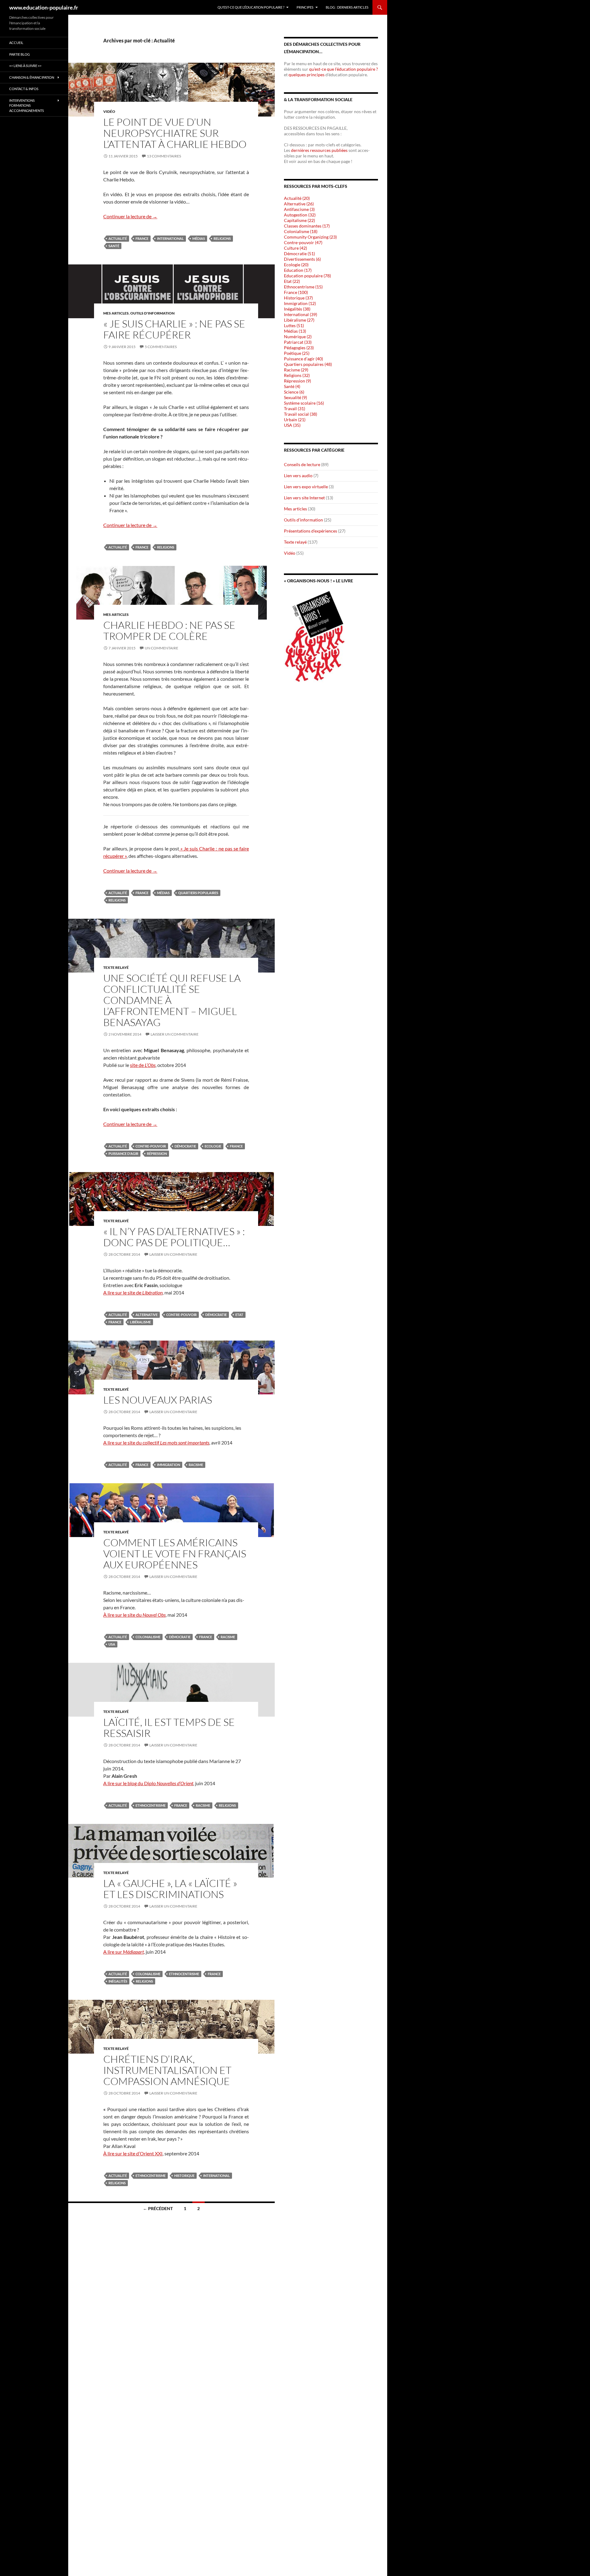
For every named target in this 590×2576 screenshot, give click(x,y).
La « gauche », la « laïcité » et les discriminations (170, 1889)
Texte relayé (116, 967)
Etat (239, 1315)
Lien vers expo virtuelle (306, 487)
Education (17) (298, 270)
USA (112, 1644)
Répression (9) (297, 381)
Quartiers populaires (198, 893)
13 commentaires (164, 156)
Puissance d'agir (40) (303, 359)
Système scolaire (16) (304, 403)
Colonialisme (148, 1637)
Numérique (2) (298, 337)
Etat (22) (292, 281)
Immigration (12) (300, 303)
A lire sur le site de (133, 1292)
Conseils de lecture (302, 464)
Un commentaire (161, 648)
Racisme (196, 1465)
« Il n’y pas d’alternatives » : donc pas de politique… (174, 1237)
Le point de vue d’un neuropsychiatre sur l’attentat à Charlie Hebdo (175, 133)
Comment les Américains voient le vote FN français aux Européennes (175, 1554)
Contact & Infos (24, 89)
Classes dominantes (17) (307, 226)
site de (143, 1065)
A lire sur (124, 1952)
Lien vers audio (298, 476)
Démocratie (185, 1146)
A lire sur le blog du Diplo (148, 1783)
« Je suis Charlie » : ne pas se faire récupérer (174, 329)
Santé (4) (292, 386)
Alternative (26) (299, 204)
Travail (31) (295, 408)
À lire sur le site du (134, 1615)
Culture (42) (295, 248)
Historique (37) (298, 298)
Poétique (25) (297, 353)
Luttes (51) (294, 325)
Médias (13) (295, 331)
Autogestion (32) (300, 215)
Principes (305, 7)
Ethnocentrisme (151, 1805)
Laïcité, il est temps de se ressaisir (169, 1728)
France (142, 238)
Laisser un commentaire (175, 1034)
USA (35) (292, 425)
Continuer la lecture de (130, 216)
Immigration (169, 1465)
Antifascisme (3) (299, 209)
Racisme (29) (296, 370)
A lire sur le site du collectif (156, 1443)
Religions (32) (297, 375)
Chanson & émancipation (32, 77)
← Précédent (158, 2208)
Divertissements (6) (302, 259)
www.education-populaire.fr (44, 7)
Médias (199, 238)
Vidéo (109, 111)
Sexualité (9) (295, 397)
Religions (222, 238)
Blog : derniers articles (347, 7)
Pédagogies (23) (299, 348)
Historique (184, 2176)
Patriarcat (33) (298, 342)
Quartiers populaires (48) (308, 364)
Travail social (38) (301, 414)
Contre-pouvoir (151, 1146)
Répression (157, 1153)
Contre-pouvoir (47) (303, 242)
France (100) (296, 292)
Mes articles (116, 313)
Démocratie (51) (299, 254)
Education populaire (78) (307, 276)
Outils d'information (152, 313)
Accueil (16, 43)
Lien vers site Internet (304, 498)
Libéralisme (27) (299, 320)
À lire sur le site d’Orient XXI (133, 2153)
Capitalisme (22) (299, 220)
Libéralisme (140, 1322)
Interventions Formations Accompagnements (27, 105)
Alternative (147, 1315)
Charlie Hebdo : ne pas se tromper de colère (169, 630)
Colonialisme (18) (301, 231)
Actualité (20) (297, 198)
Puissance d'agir (123, 1153)
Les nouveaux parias (158, 1400)
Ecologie (213, 1146)
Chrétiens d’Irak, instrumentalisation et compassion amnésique (167, 2070)
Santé (114, 246)
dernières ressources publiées (320, 150)
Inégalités (118, 1981)
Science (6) (294, 392)
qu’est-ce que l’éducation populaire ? (343, 69)
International (170, 238)
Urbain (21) (295, 420)
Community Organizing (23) (310, 237)
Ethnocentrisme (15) (303, 287)
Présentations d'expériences (311, 531)
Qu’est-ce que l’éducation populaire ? (251, 7)
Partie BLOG (20, 54)
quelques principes (307, 75)
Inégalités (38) (297, 309)
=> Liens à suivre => (25, 66)
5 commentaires (161, 347)
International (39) (301, 314)
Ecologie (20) (296, 265)
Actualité (118, 238)
